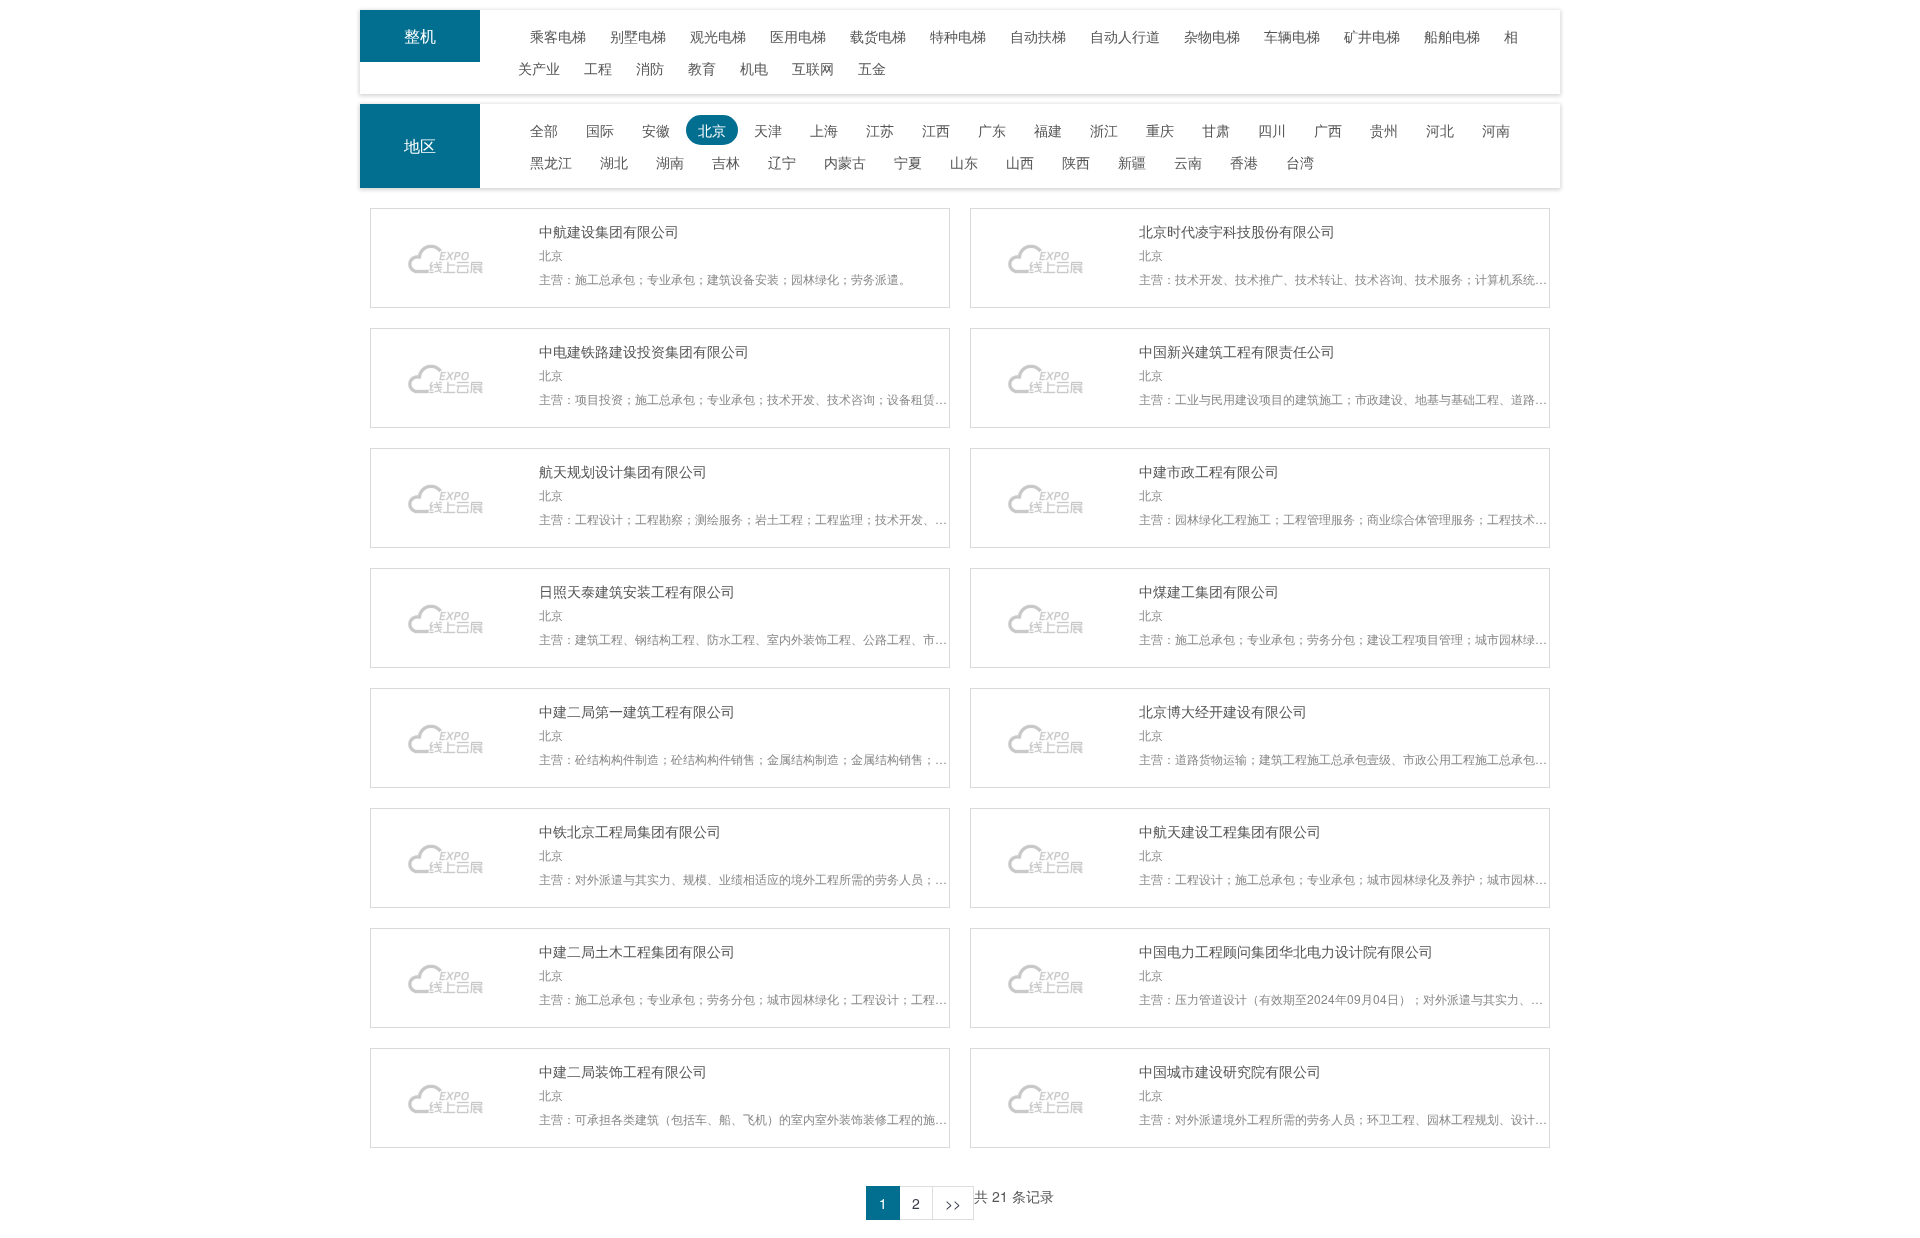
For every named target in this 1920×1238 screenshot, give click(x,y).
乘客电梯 (558, 36)
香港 (1244, 162)
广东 (992, 130)
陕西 (1076, 162)
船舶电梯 (1452, 36)
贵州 (1384, 130)
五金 (872, 68)
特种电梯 (958, 36)
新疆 (1132, 162)
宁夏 (908, 162)
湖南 (670, 162)
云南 (1188, 162)
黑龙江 (551, 162)
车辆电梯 (1292, 36)
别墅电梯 (638, 36)
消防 (650, 68)
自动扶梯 (1038, 36)
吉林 (726, 162)
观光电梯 (718, 36)
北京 (712, 130)
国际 (600, 130)
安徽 (656, 130)
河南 (1496, 130)
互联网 (813, 68)
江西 (936, 130)
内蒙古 (845, 162)
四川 (1272, 130)
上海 (824, 130)
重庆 (1160, 130)
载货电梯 (878, 36)
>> (953, 1203)
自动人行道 (1125, 36)
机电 (754, 68)
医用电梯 (798, 36)
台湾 (1300, 162)
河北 (1440, 130)
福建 (1048, 130)
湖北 (614, 162)
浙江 (1104, 130)
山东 (964, 162)
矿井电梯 (1372, 36)
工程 (598, 68)
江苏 (880, 130)
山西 (1020, 162)
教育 (702, 68)
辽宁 (782, 162)
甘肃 (1216, 130)
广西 (1328, 130)
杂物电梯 (1212, 36)
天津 (768, 130)
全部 (544, 130)
